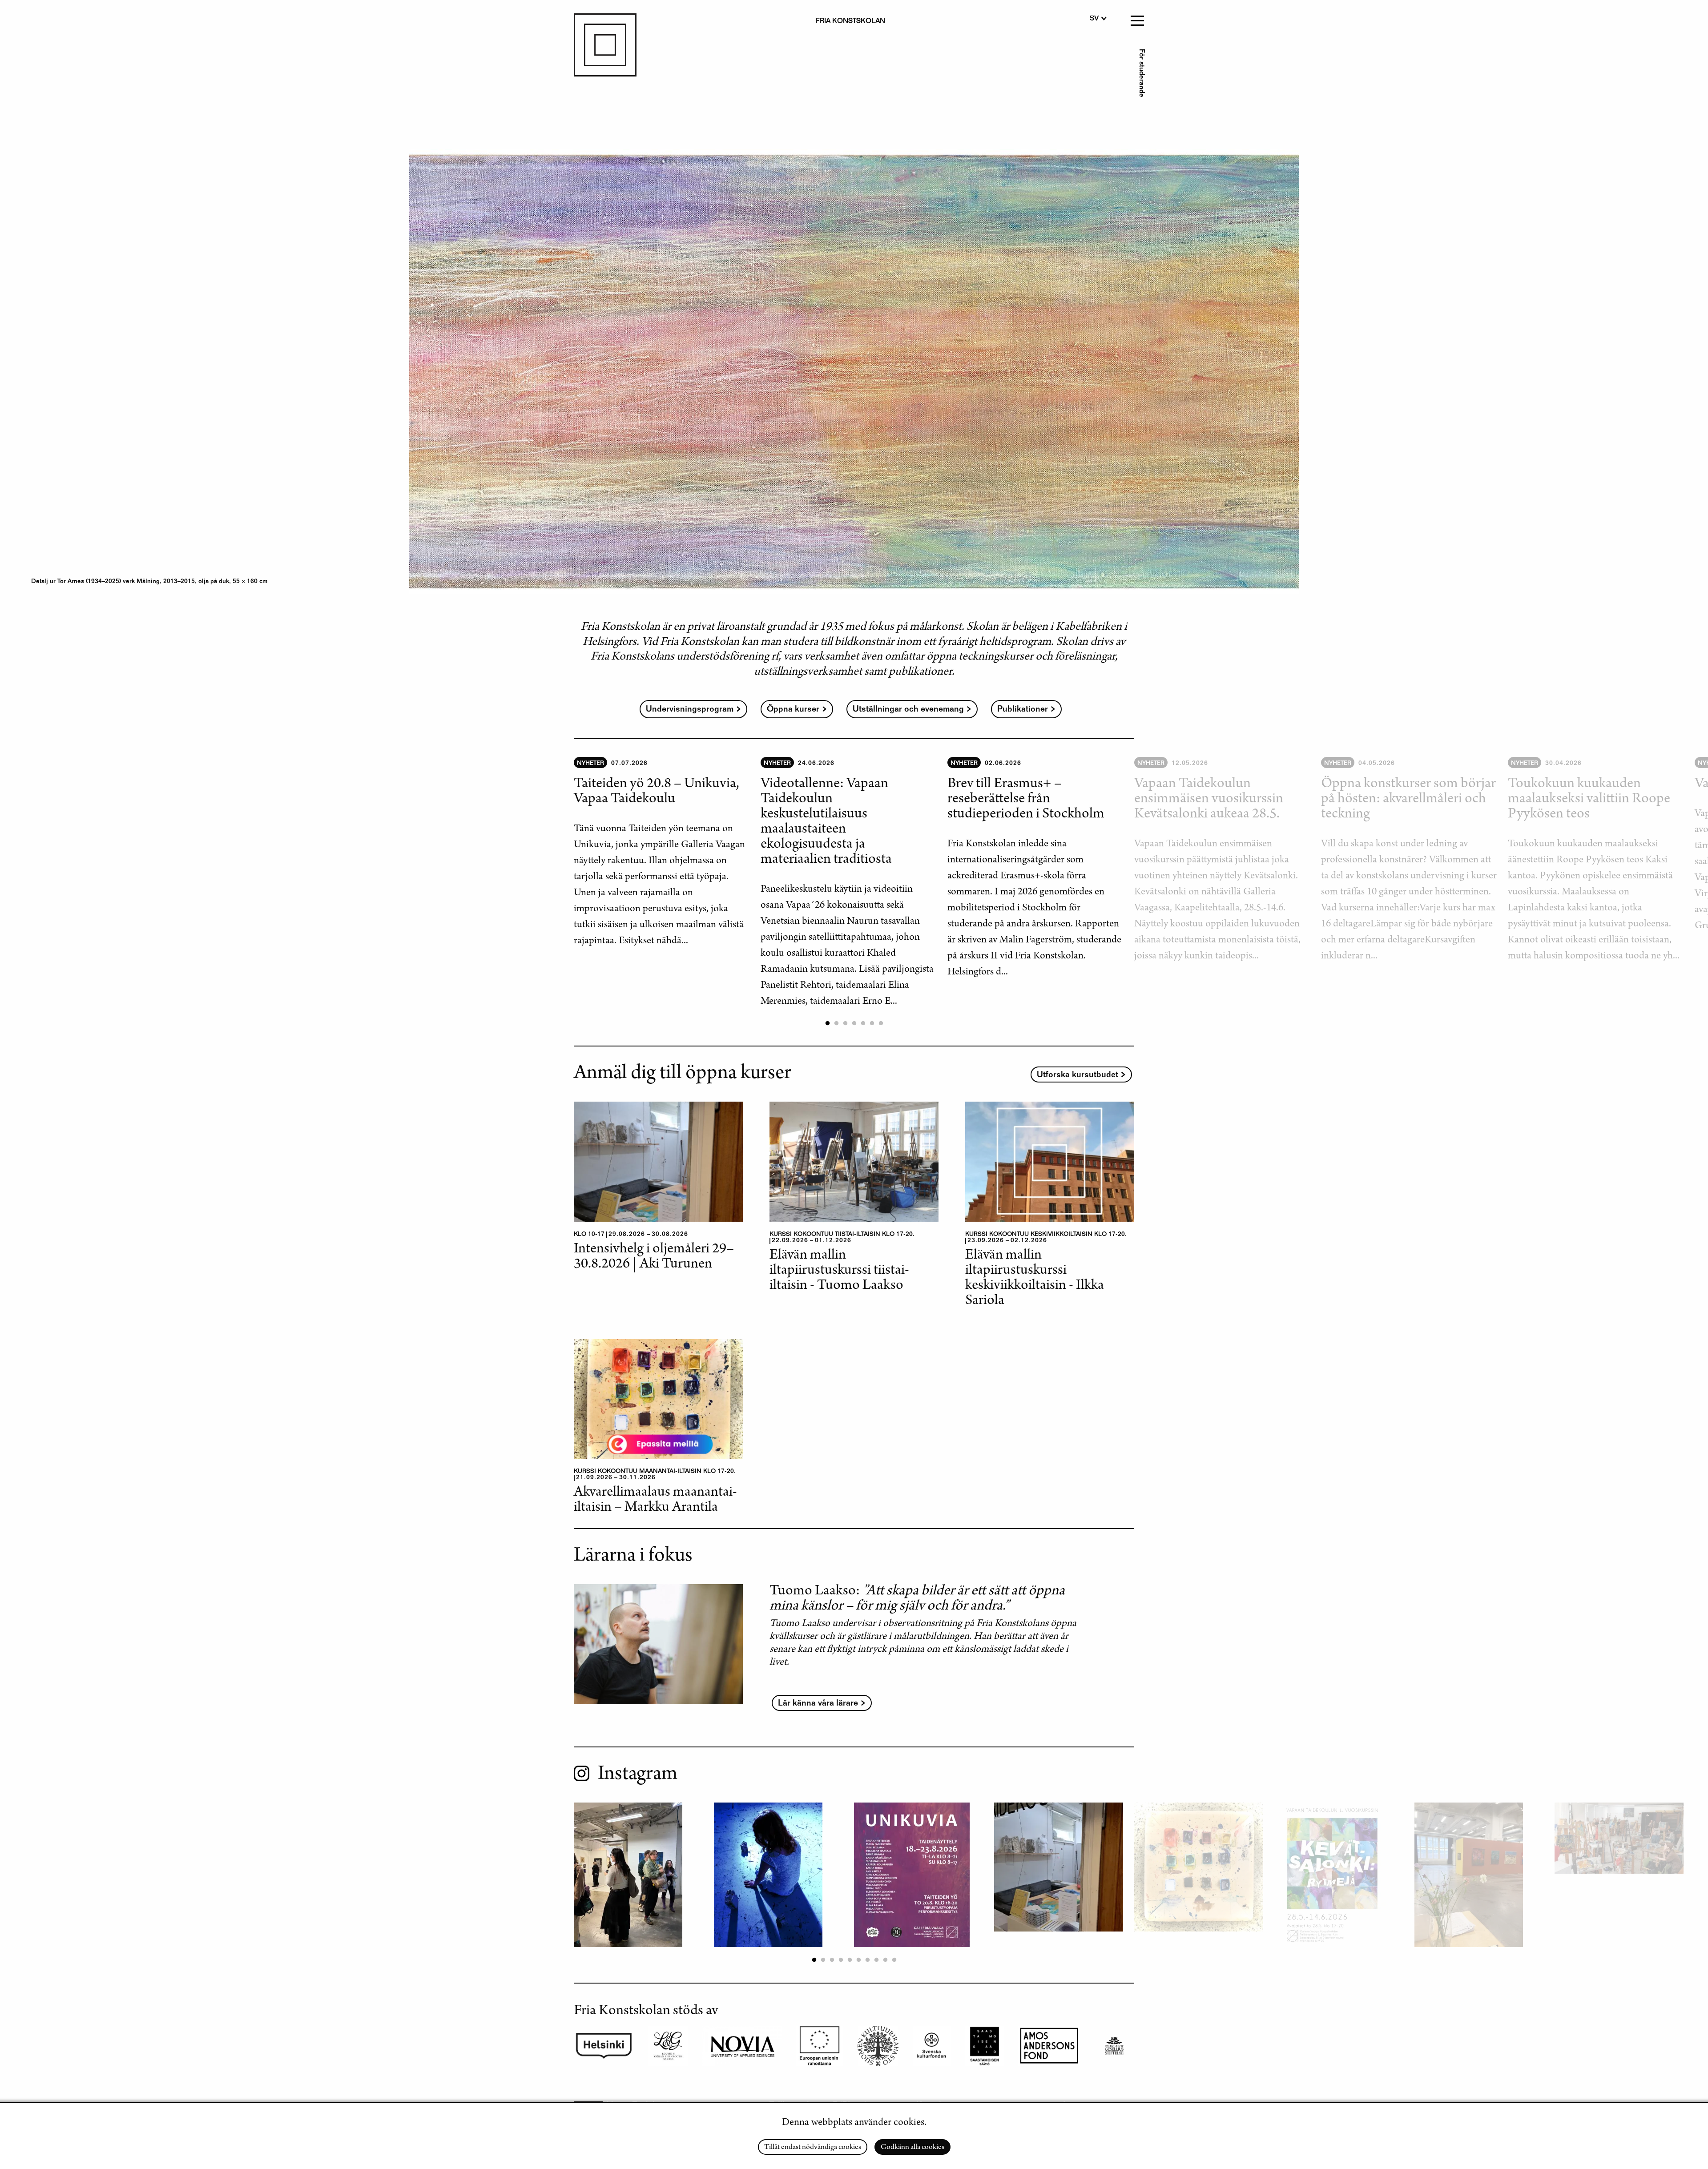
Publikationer (1023, 710)
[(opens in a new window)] (932, 2046)
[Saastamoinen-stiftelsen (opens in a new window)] (985, 2046)
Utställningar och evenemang (908, 710)
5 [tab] (863, 1023)
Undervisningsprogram (690, 710)
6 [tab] (872, 1023)
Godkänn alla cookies (912, 2148)
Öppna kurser (793, 710)
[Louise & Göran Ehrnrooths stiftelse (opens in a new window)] (668, 2046)
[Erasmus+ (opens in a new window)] (820, 2046)
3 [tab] (845, 1023)
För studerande (1141, 73)
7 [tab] (881, 1023)
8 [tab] (876, 1960)
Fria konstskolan (850, 22)
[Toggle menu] (1136, 18)
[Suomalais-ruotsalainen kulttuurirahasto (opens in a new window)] (1049, 2046)
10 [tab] (894, 1960)
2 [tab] (836, 1023)
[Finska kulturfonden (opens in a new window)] (878, 2046)
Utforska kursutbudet (1078, 1075)
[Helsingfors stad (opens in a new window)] (604, 2046)
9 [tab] (885, 1960)
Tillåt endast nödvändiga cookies (813, 2148)
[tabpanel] (667, 853)
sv (1094, 19)
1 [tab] (827, 1023)
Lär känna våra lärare (818, 1704)
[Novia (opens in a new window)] (742, 2046)
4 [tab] (854, 1023)
